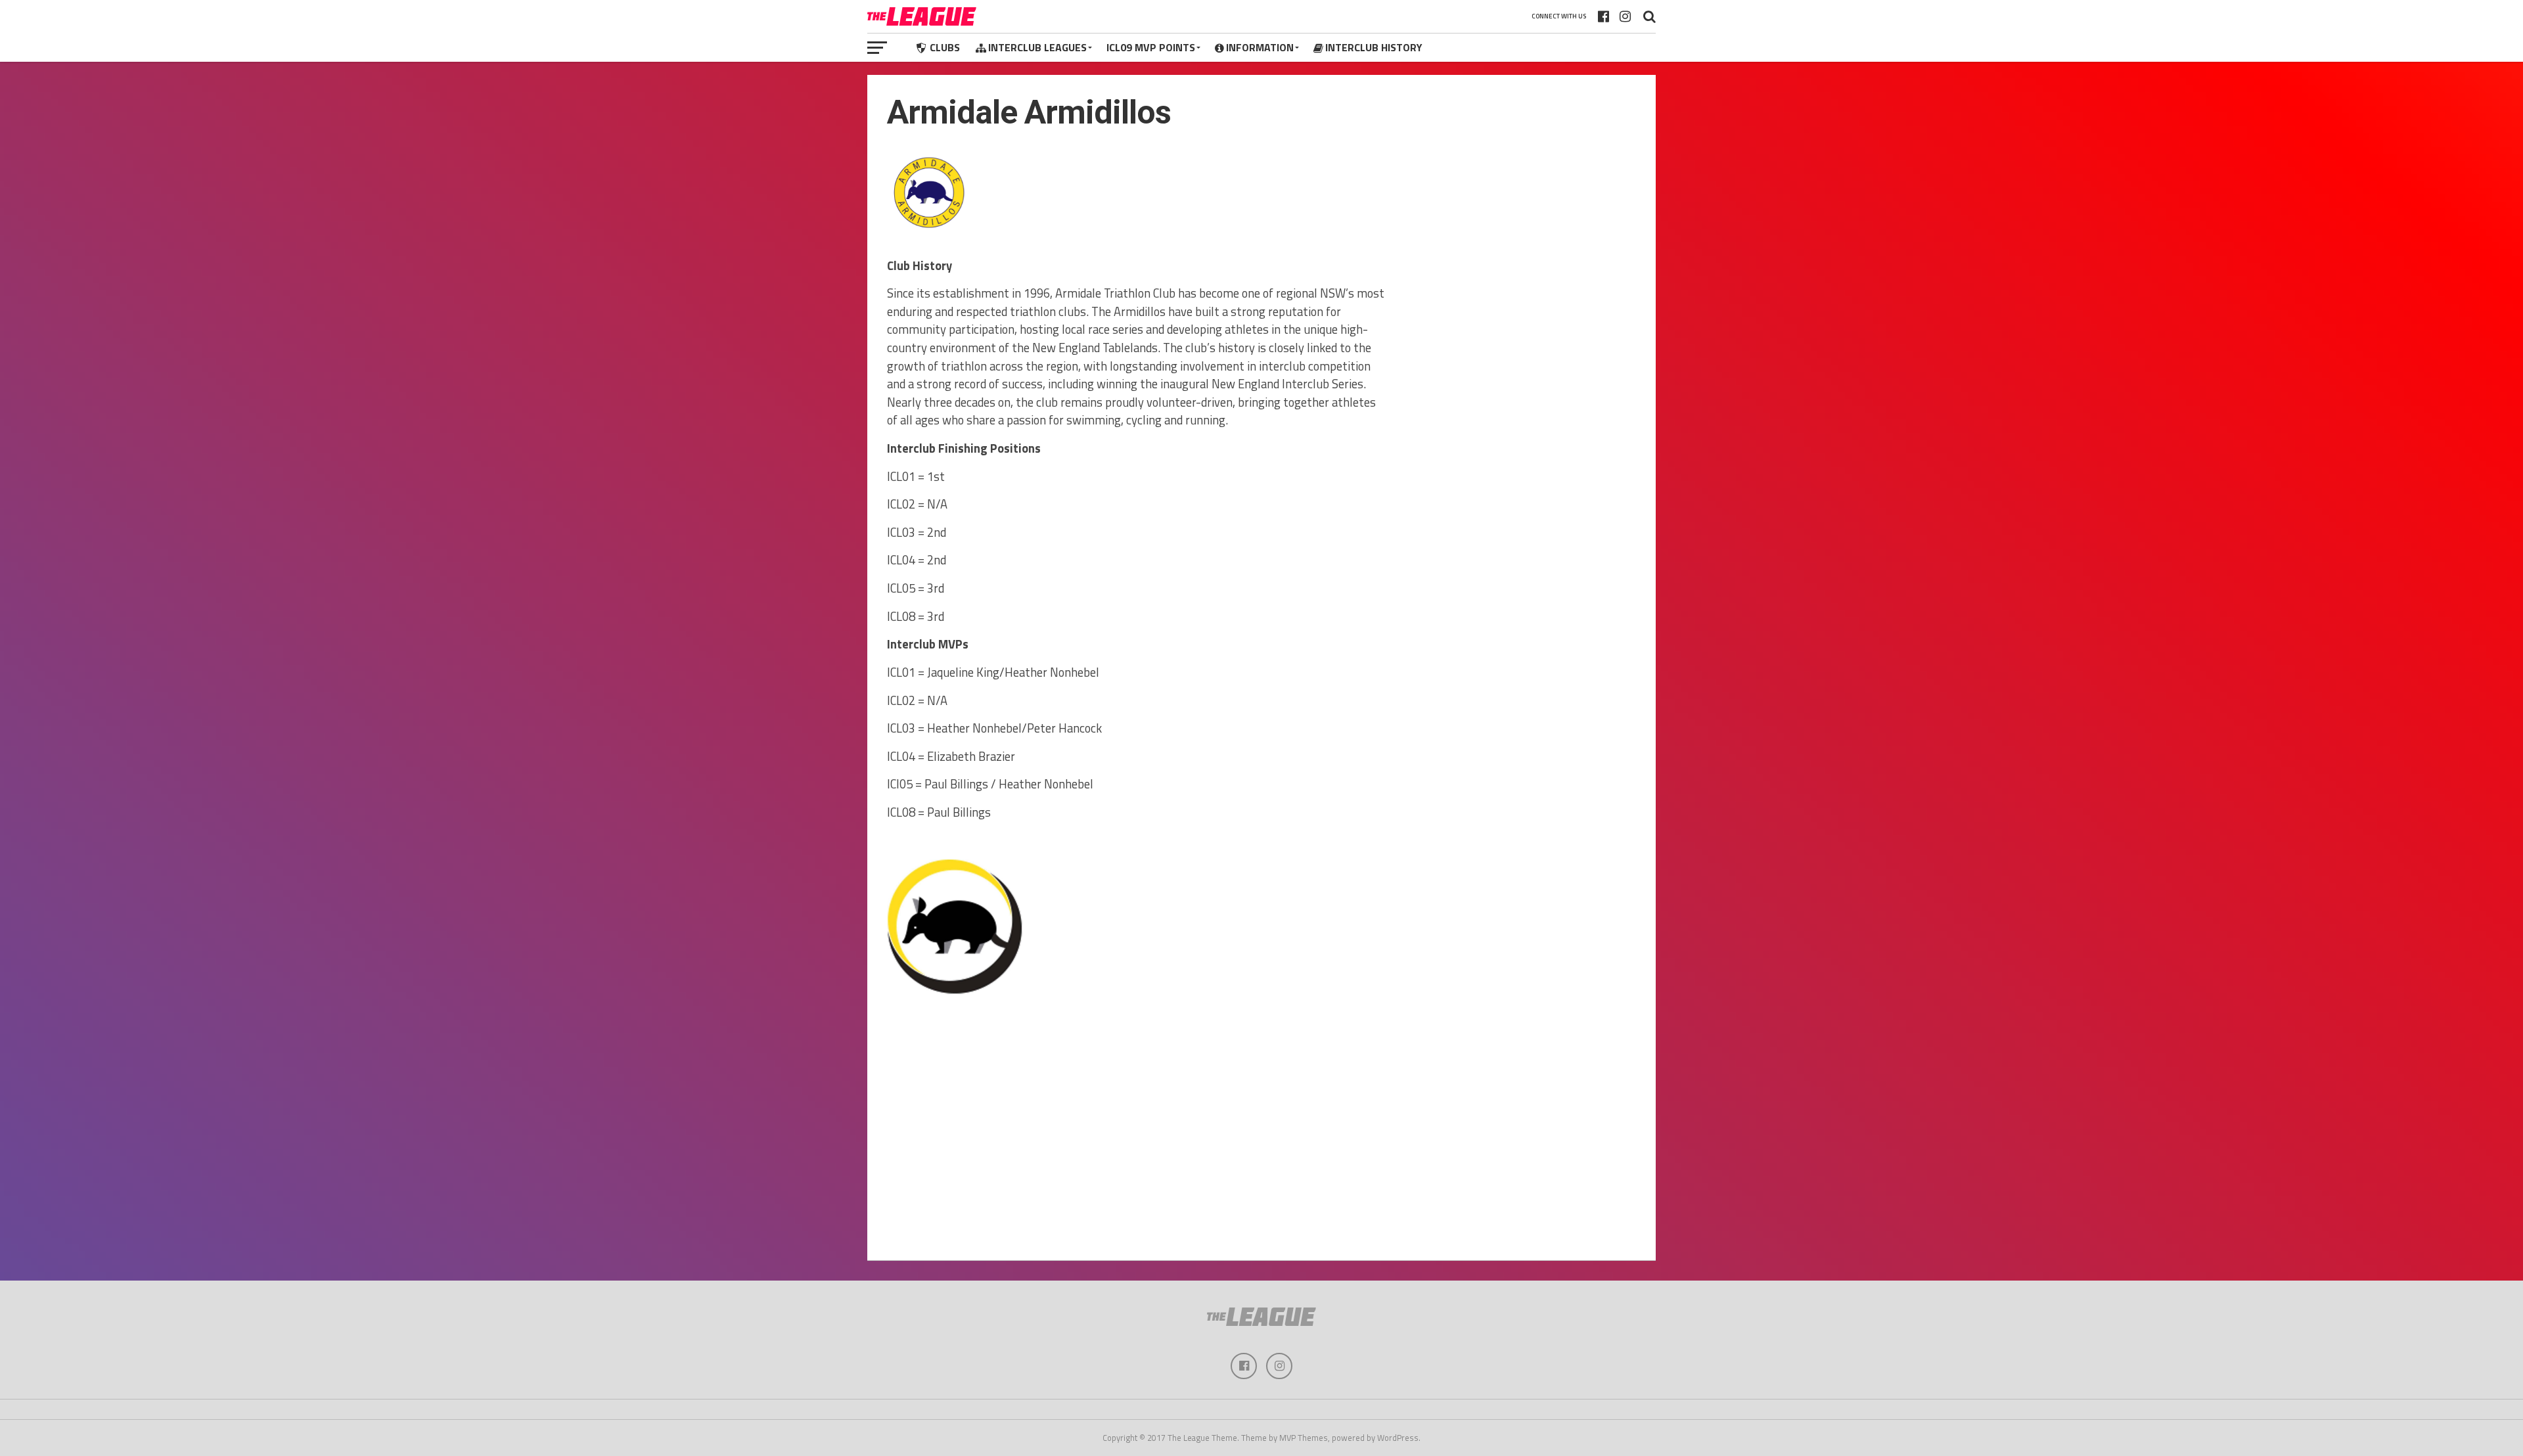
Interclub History (1374, 47)
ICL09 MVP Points (1151, 47)
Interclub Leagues (1037, 47)
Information (1260, 47)
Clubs (945, 47)
